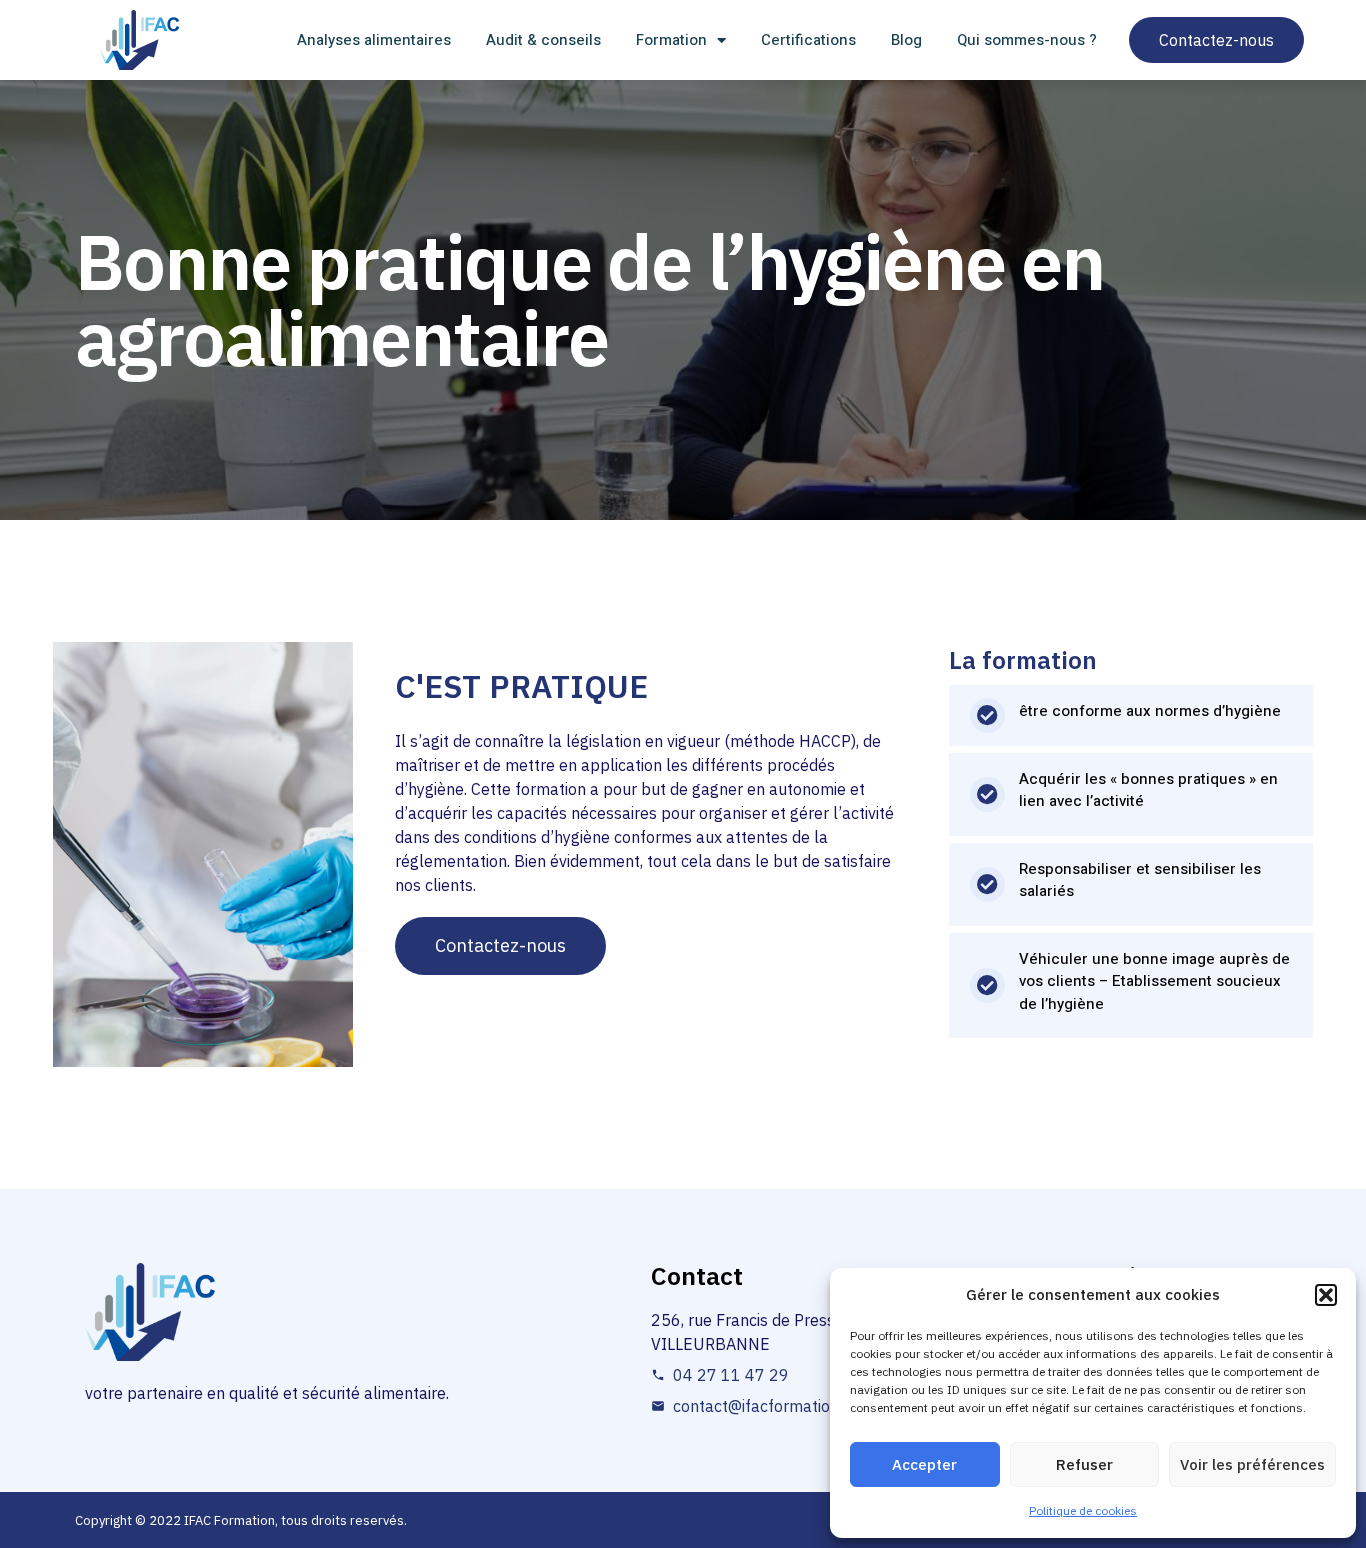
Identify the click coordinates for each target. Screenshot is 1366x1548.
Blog (906, 40)
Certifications (808, 40)
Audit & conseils (543, 40)
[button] (1326, 1295)
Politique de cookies (1083, 1510)
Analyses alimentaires (374, 40)
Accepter (924, 1464)
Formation (671, 40)
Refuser (1084, 1464)
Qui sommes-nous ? (1027, 40)
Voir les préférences (1252, 1464)
